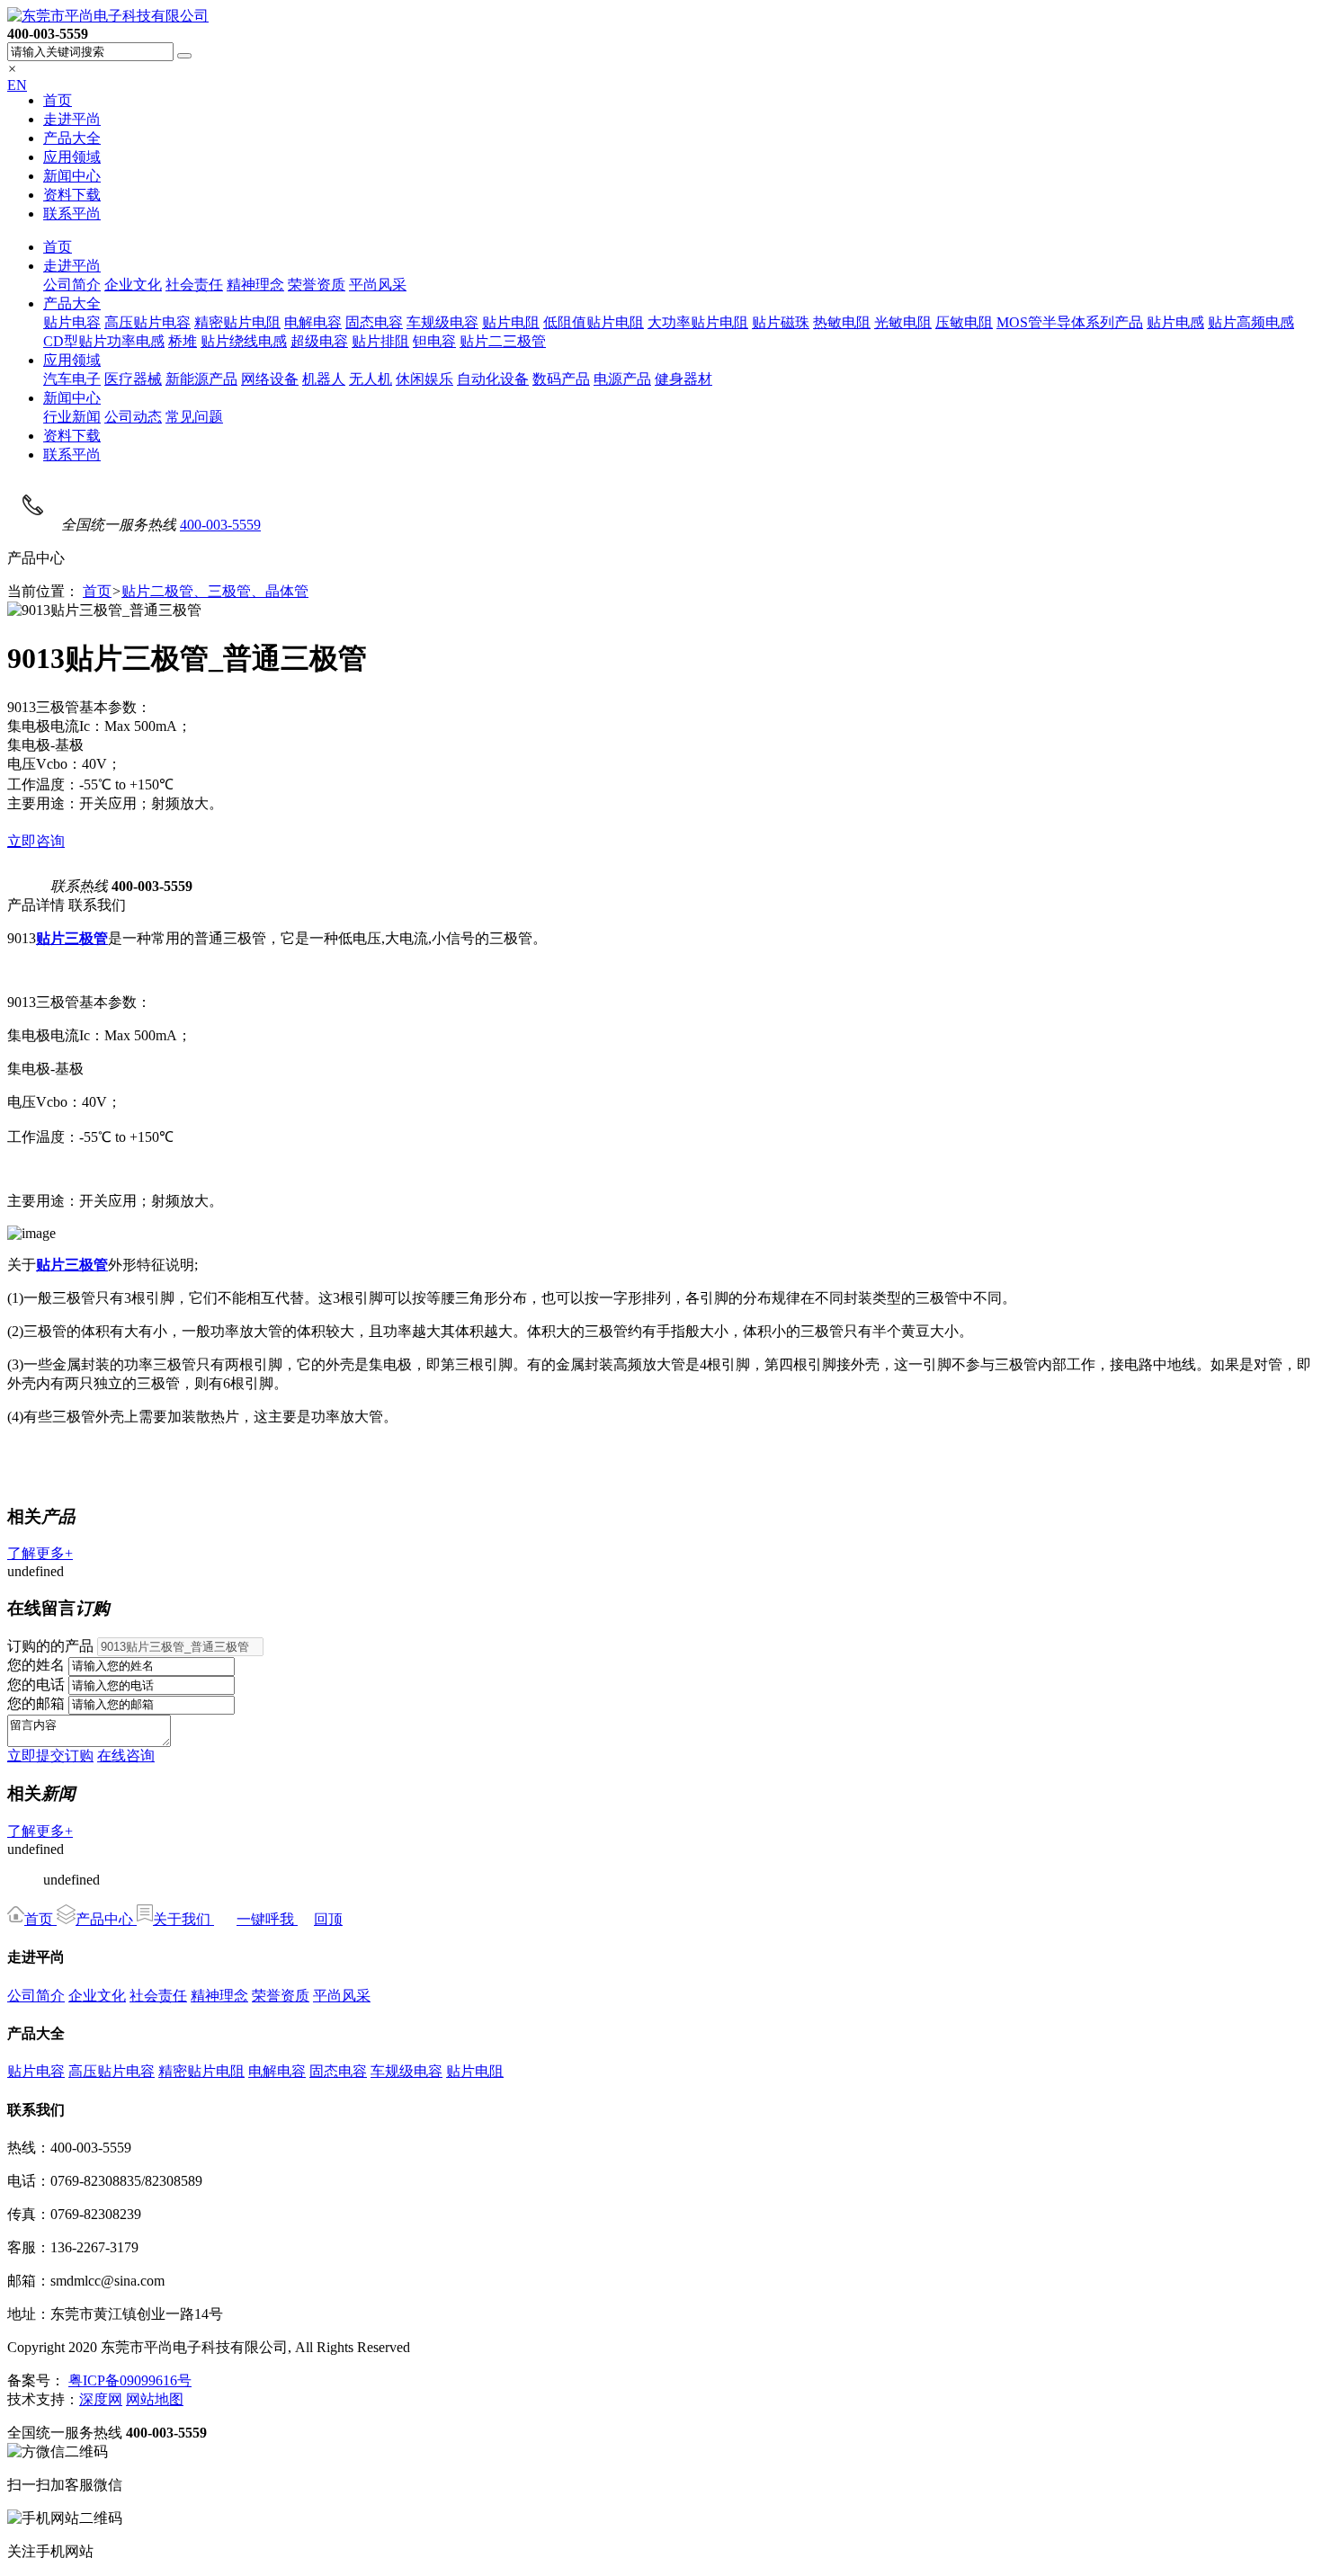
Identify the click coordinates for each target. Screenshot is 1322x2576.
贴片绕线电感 (244, 341)
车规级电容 (442, 322)
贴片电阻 (511, 322)
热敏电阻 (842, 322)
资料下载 (72, 195)
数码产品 (561, 379)
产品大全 (72, 138)
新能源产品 (201, 379)
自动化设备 (493, 379)
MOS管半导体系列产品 (1070, 322)
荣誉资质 (317, 285)
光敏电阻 (903, 322)
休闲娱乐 (424, 379)
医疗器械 (133, 379)
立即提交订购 (50, 1756)
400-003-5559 (220, 525)
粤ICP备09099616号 (130, 2380)
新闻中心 (72, 176)
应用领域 (72, 157)
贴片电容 (72, 322)
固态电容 (374, 322)
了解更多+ (40, 1553)
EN (17, 85)
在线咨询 (126, 1756)
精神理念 (255, 285)
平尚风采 (378, 285)
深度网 (101, 2399)
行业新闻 (72, 417)
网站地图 (155, 2399)
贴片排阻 (380, 341)
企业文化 (133, 285)
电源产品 (622, 379)
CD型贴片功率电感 (104, 341)
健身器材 (683, 379)
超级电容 (319, 341)
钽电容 (434, 341)
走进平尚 (72, 119)
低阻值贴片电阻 (594, 322)
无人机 (371, 379)
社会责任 (194, 285)
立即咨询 (36, 841)
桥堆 (183, 341)
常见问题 (194, 417)
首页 (58, 100)
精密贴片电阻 (237, 322)
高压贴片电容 (147, 322)
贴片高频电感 (1251, 322)
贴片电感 (1175, 322)
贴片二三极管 (503, 341)
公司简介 (72, 285)
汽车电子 (72, 379)
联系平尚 (72, 214)
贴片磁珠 (781, 322)
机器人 (324, 379)
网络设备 (270, 379)
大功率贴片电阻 (698, 322)
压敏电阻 (964, 322)
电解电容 (313, 322)
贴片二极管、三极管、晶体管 (215, 591)
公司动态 (133, 417)
